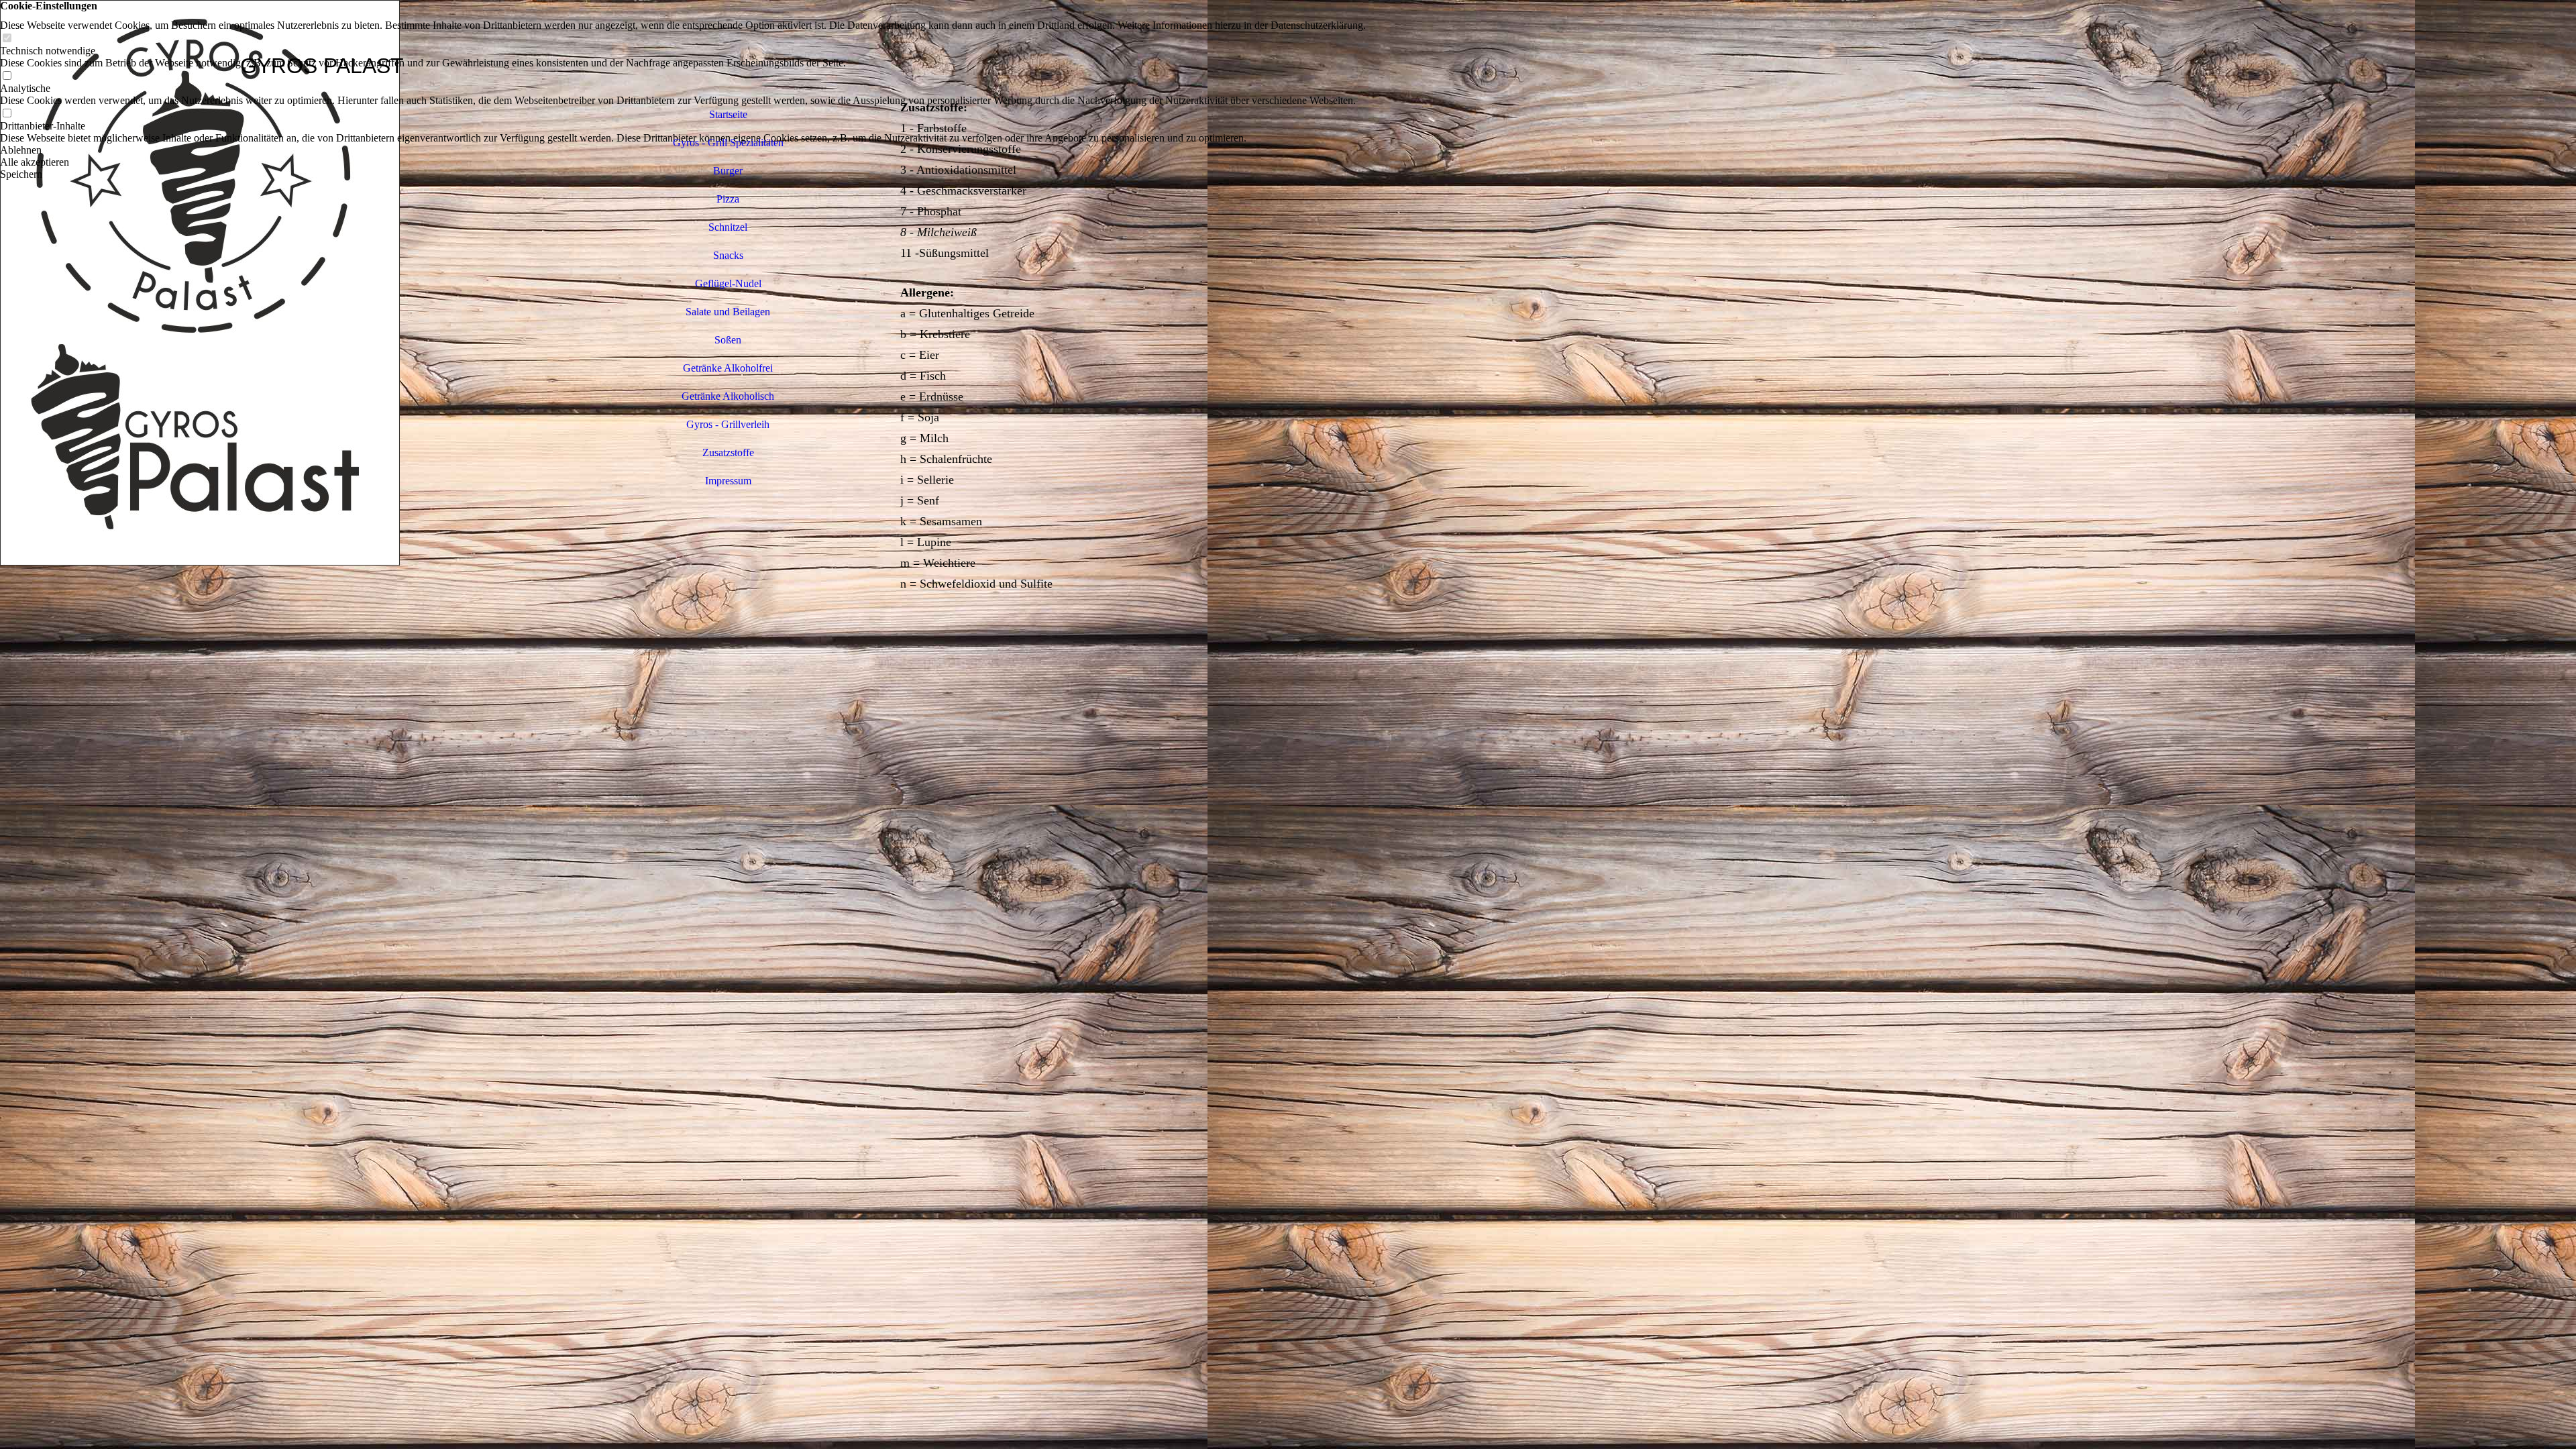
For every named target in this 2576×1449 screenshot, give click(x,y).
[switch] (7, 39)
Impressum (728, 481)
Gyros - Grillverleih (728, 424)
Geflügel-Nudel (728, 283)
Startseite (728, 114)
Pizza (728, 199)
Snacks (728, 255)
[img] (322, 724)
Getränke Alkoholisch (728, 396)
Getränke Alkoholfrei (728, 368)
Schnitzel (728, 227)
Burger (728, 171)
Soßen (728, 340)
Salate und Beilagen (728, 312)
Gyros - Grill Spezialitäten (728, 143)
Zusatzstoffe (728, 452)
